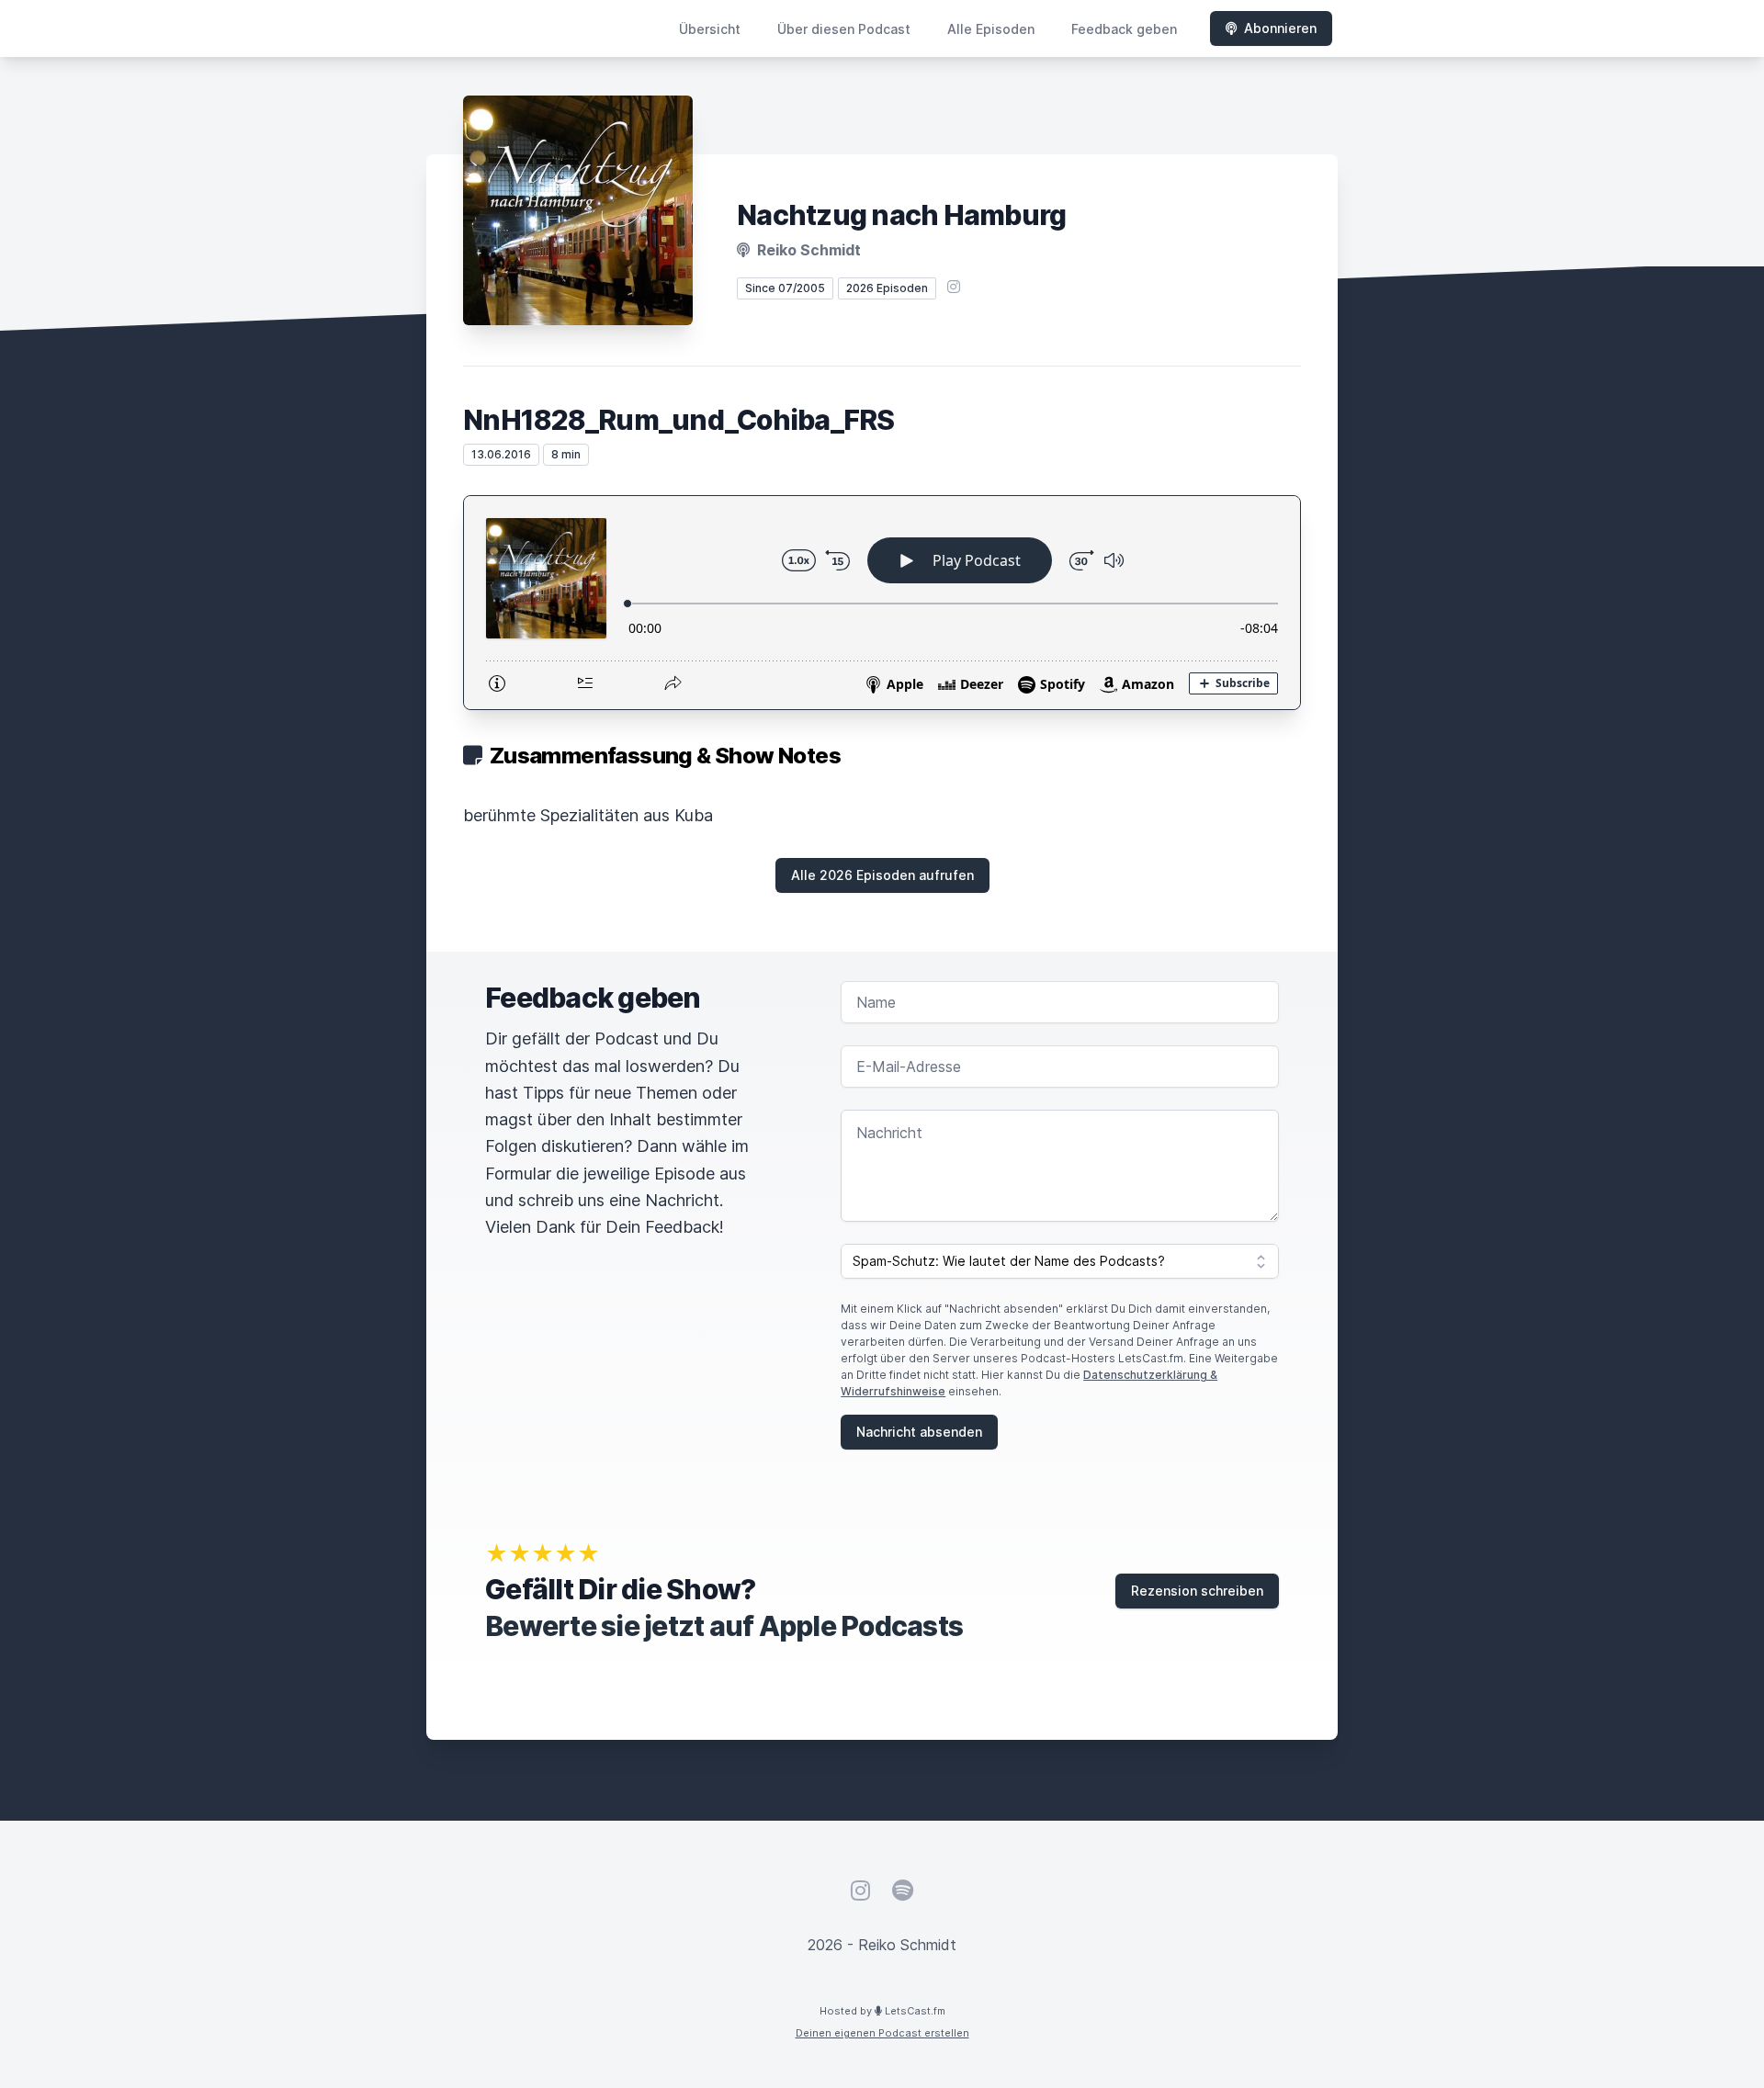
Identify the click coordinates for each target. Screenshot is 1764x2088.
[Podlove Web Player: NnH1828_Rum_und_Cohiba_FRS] (882, 603)
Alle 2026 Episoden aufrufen (882, 875)
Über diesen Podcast (844, 29)
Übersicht (710, 29)
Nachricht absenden (919, 1432)
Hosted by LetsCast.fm (882, 2011)
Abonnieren (1280, 28)
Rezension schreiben (1197, 1591)
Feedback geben (1124, 29)
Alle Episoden (991, 29)
